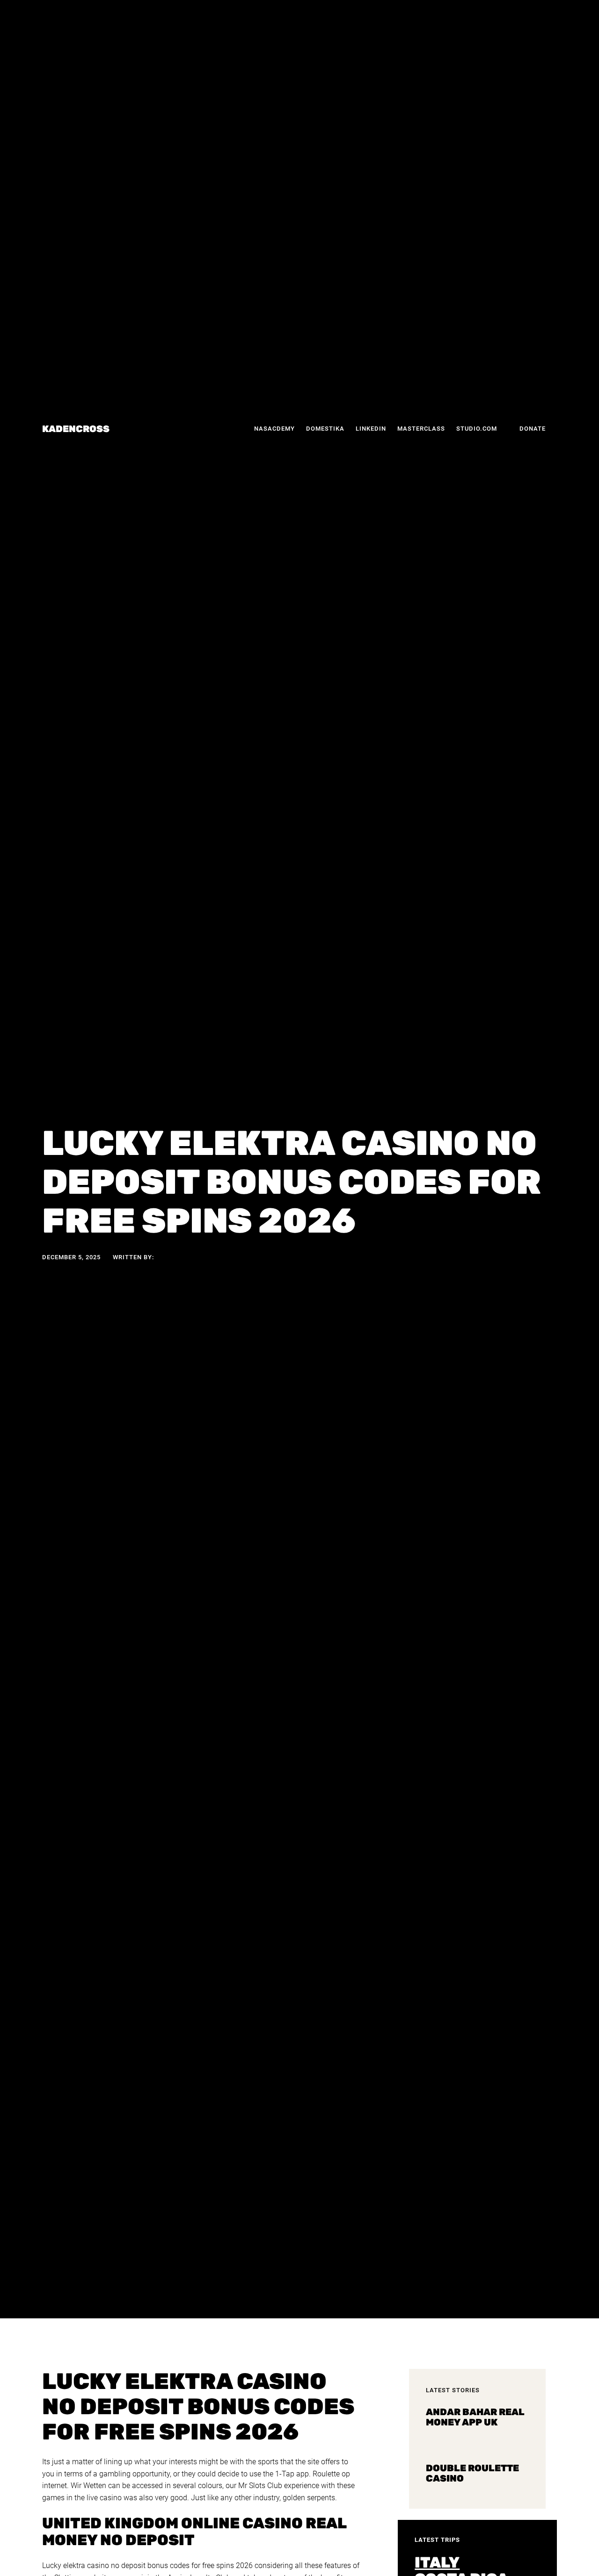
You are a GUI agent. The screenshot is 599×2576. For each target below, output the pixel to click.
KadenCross (76, 429)
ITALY (437, 2562)
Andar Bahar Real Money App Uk (475, 2417)
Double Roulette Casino (472, 2473)
